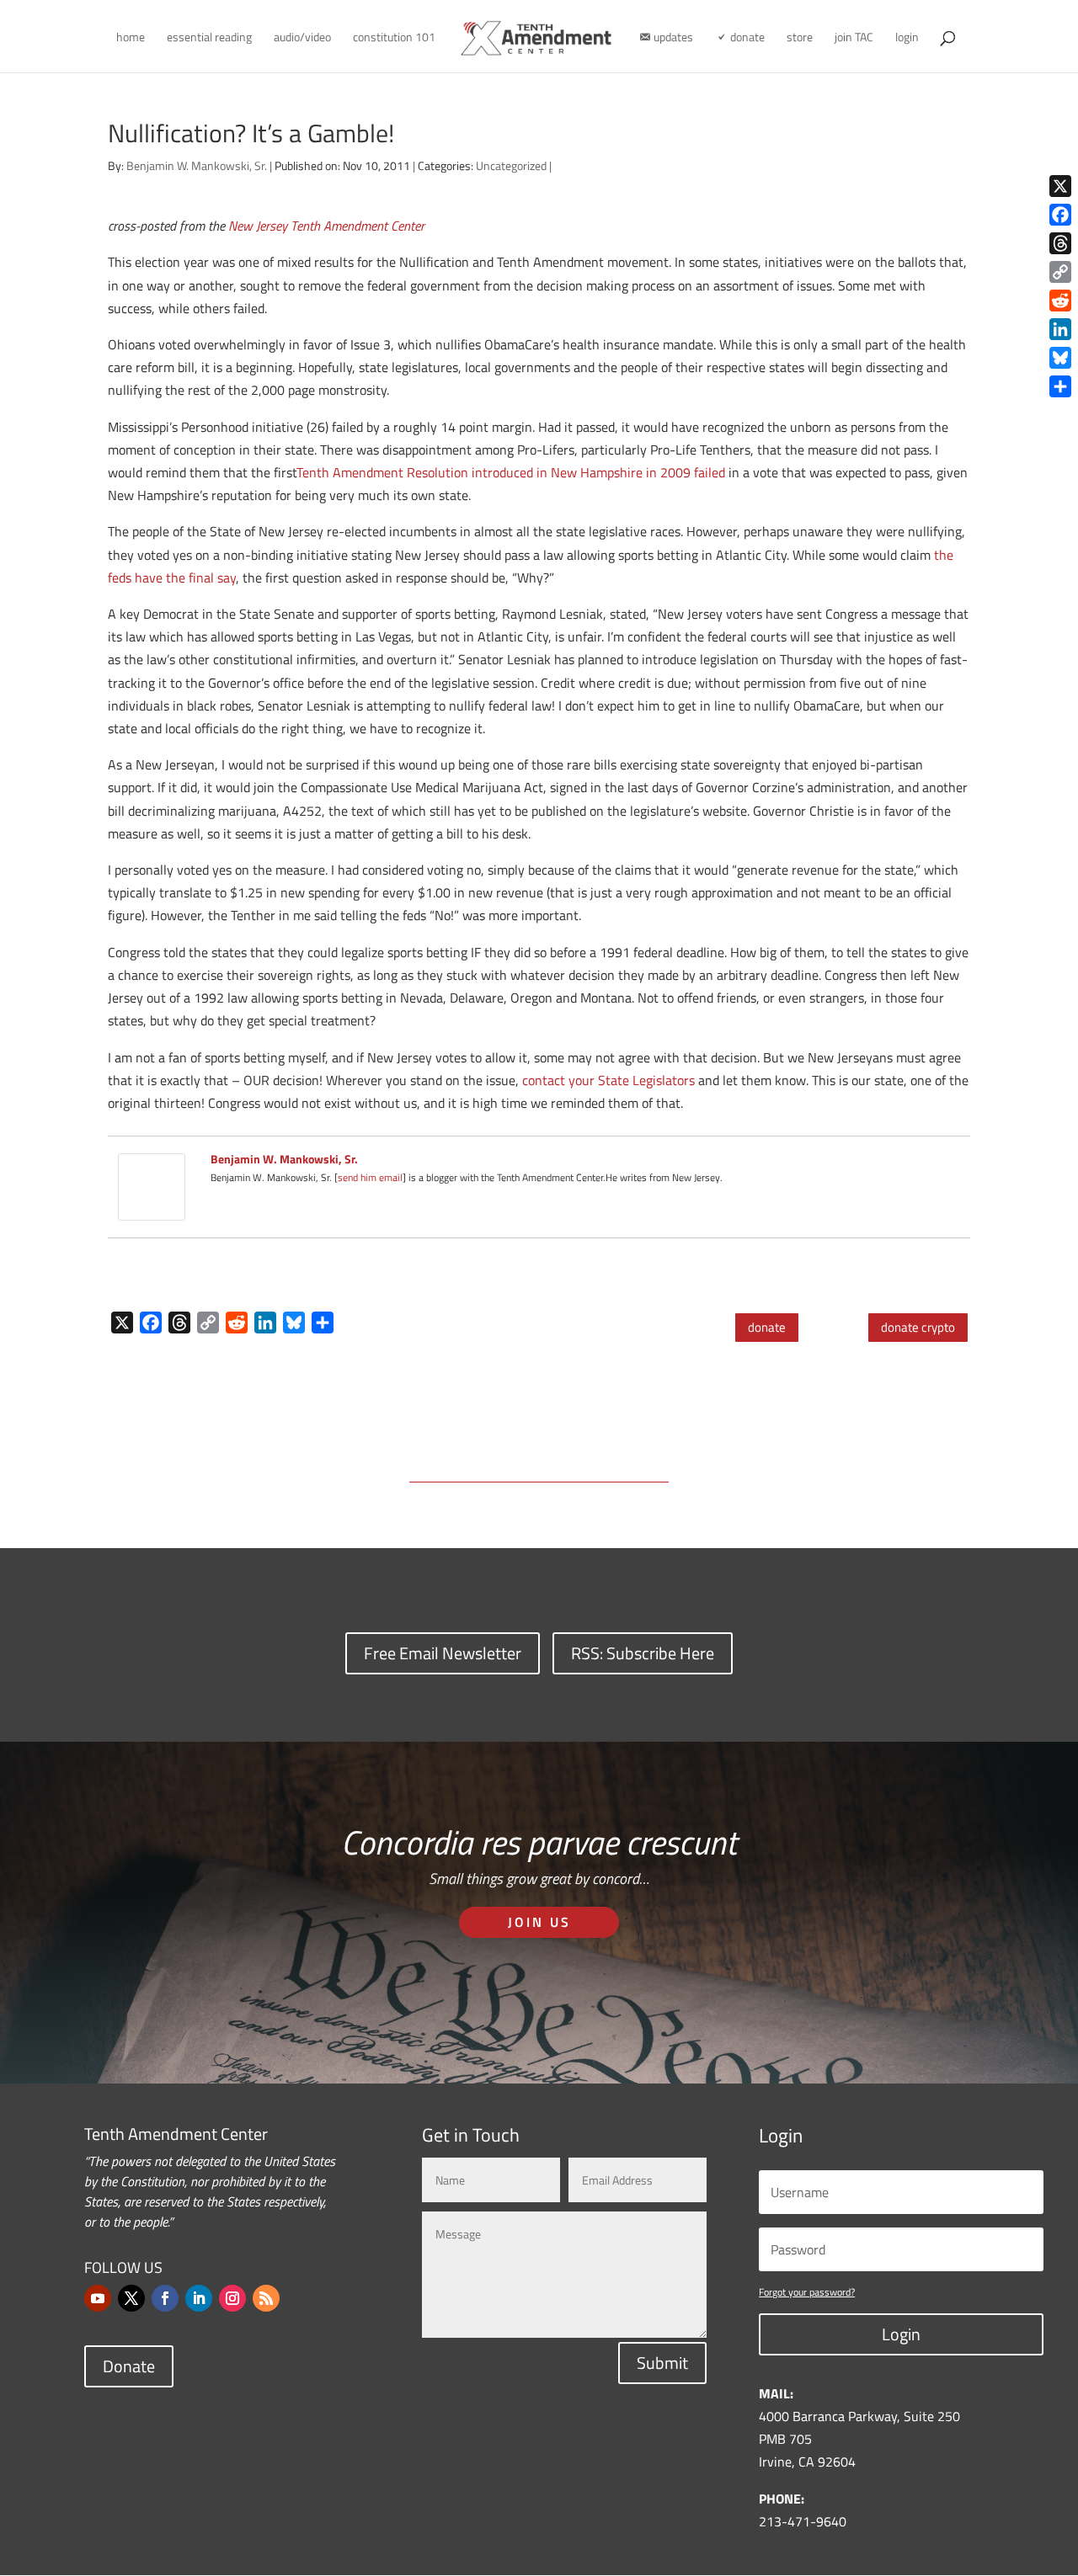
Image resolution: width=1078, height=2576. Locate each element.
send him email (370, 1177)
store (800, 38)
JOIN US (539, 1922)
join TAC (854, 38)
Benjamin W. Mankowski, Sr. (197, 165)
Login (901, 2334)
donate (767, 1327)
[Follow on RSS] (266, 2298)
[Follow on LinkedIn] (199, 2298)
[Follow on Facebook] (165, 2298)
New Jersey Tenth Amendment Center (326, 226)
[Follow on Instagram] (232, 2298)
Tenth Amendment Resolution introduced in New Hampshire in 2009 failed (511, 472)
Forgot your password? (807, 2292)
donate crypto (918, 1327)
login (907, 38)
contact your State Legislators (608, 1080)
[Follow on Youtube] (98, 2298)
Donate (129, 2366)
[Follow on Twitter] (131, 2298)
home (131, 38)
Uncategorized (511, 165)
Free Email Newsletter (443, 1653)
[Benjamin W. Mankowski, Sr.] (152, 1209)
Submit (662, 2363)
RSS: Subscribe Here (643, 1653)
